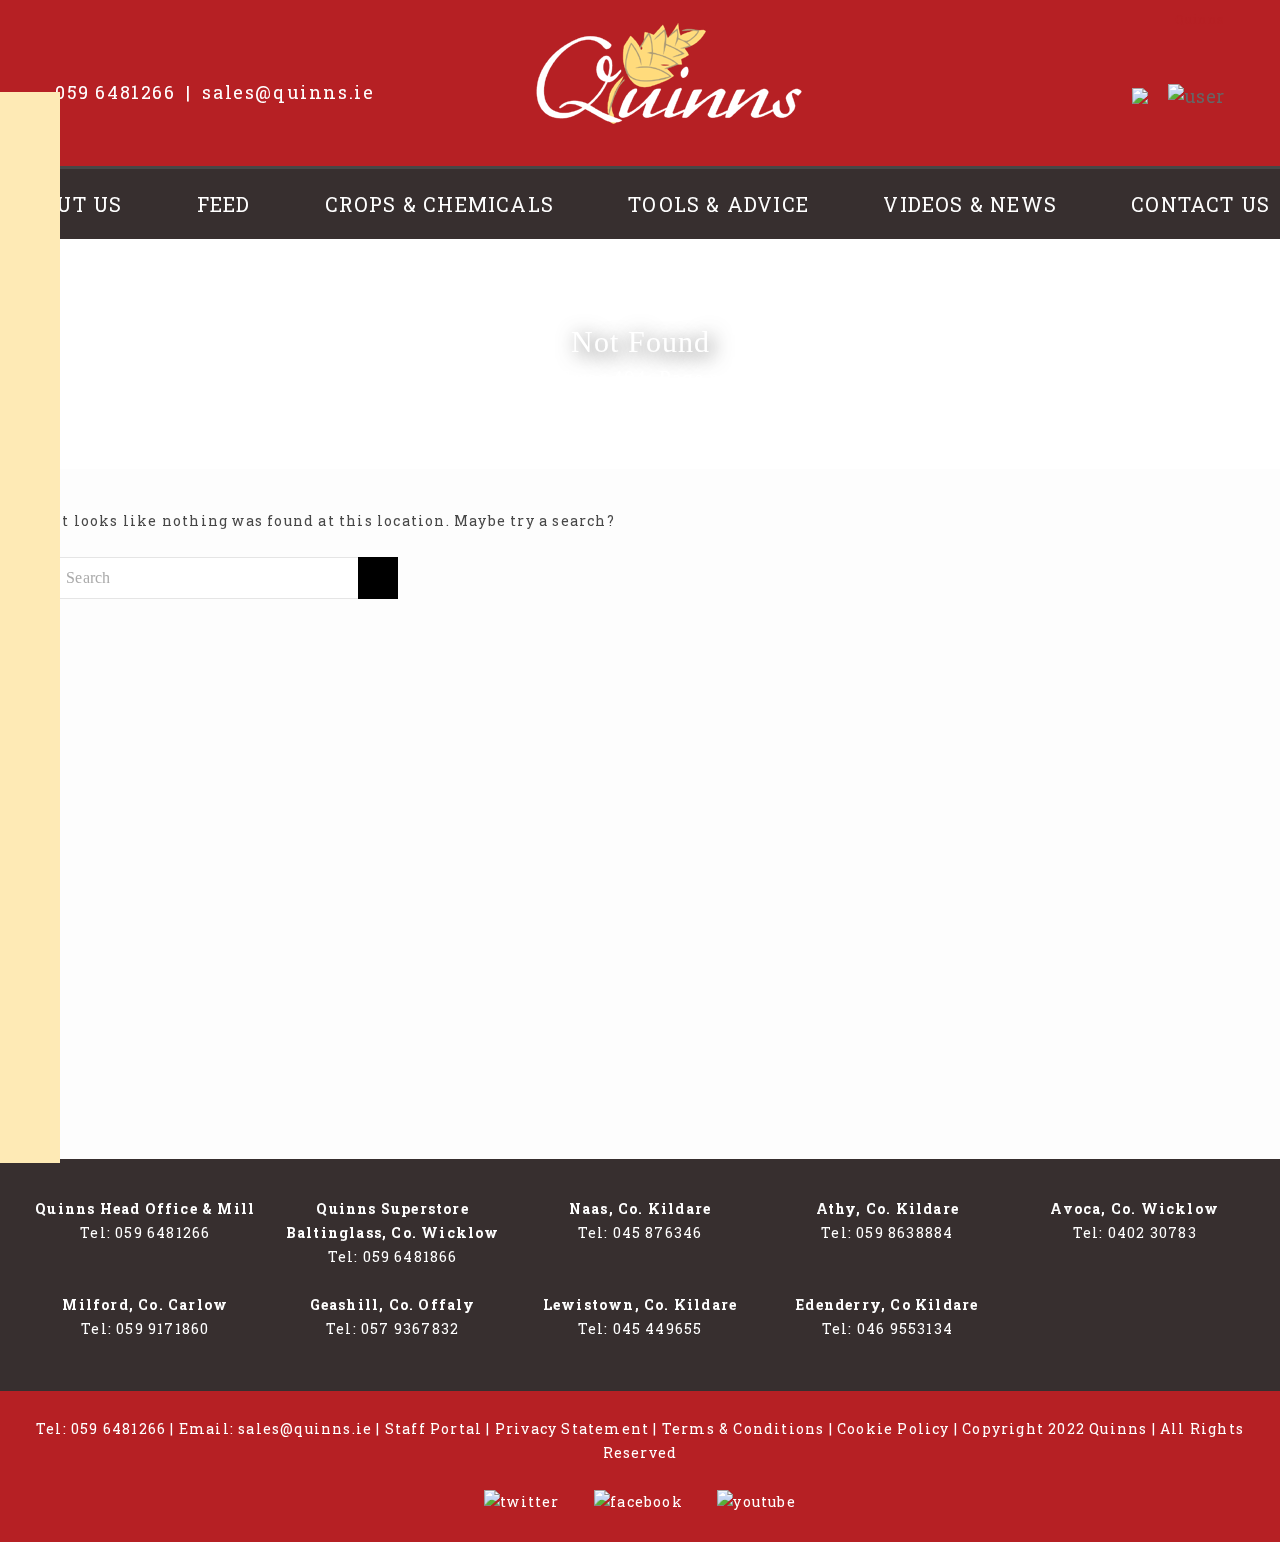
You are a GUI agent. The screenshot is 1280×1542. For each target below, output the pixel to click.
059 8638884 (904, 1232)
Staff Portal (433, 1428)
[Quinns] (669, 73)
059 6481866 (410, 1256)
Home (508, 378)
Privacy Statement (572, 1428)
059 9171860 (162, 1328)
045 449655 (658, 1328)
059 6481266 (115, 92)
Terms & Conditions (743, 1428)
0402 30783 (1152, 1232)
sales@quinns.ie (288, 92)
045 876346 (658, 1232)
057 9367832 (410, 1328)
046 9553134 (905, 1328)
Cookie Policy (893, 1428)
